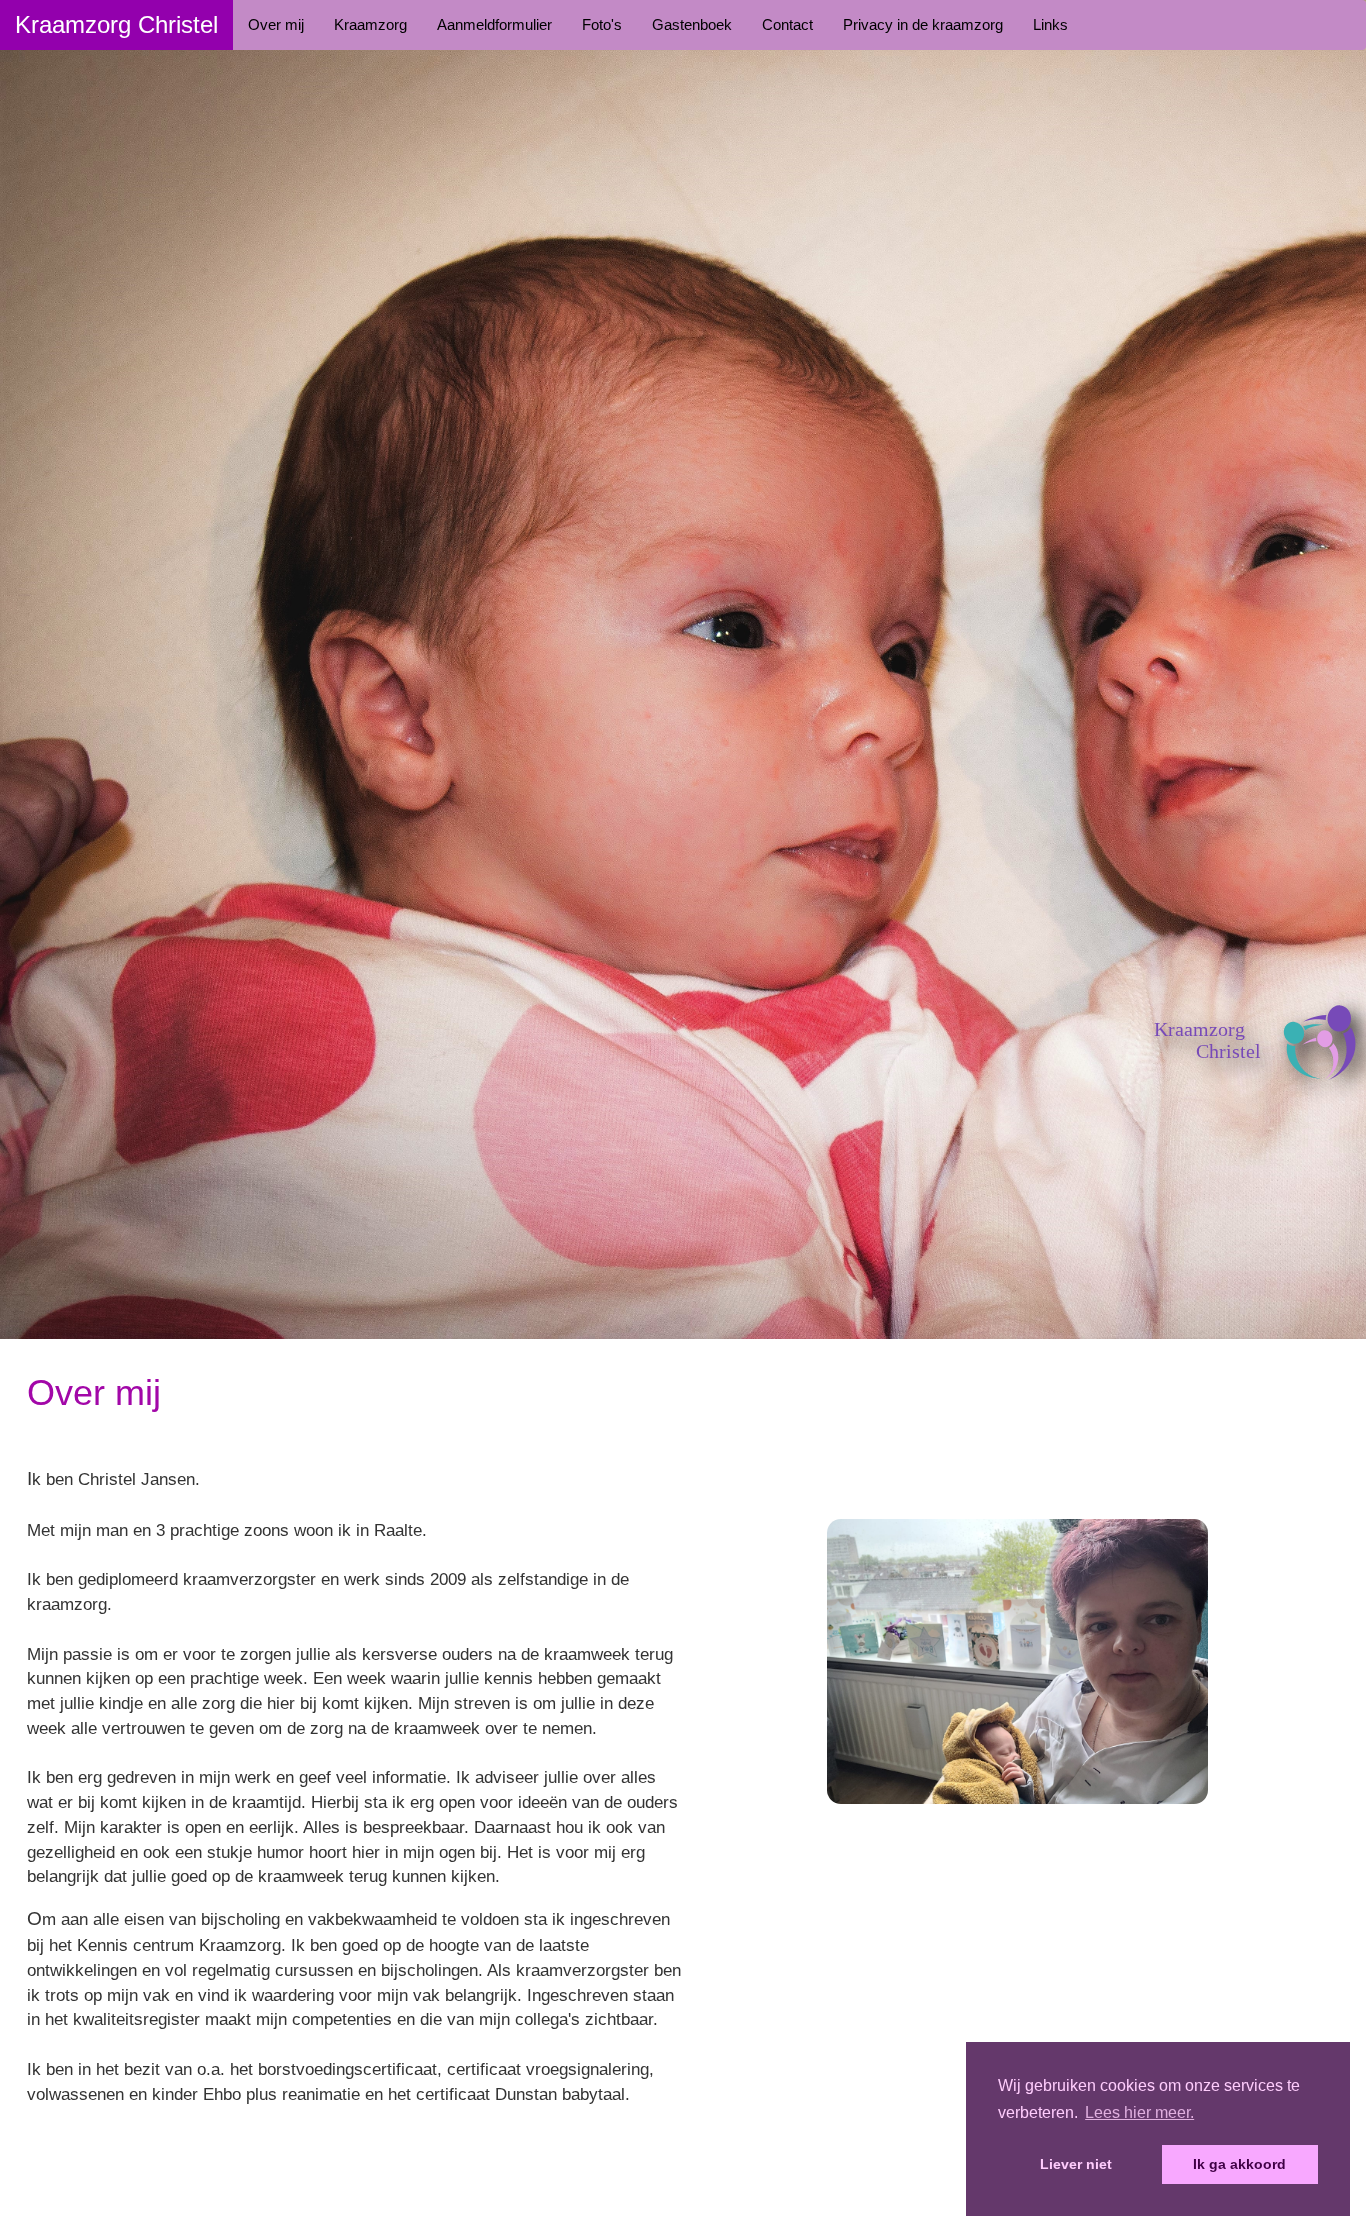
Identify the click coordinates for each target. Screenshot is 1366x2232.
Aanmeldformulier (494, 25)
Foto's (602, 25)
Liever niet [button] (1076, 2164)
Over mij (276, 25)
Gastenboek (692, 25)
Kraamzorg (370, 25)
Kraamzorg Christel (116, 24)
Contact (787, 25)
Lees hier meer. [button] (1139, 2112)
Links (1050, 25)
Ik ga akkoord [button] (1239, 2164)
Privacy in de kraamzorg (923, 25)
